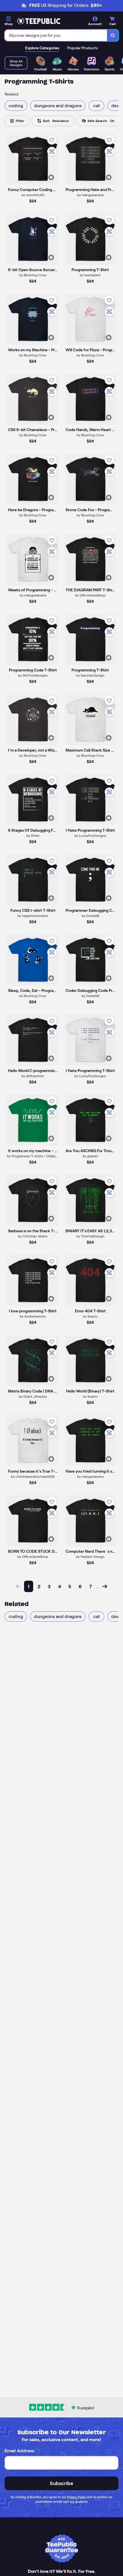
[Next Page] (105, 1586)
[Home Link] (39, 21)
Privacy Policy (77, 2497)
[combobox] (56, 35)
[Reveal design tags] (51, 177)
